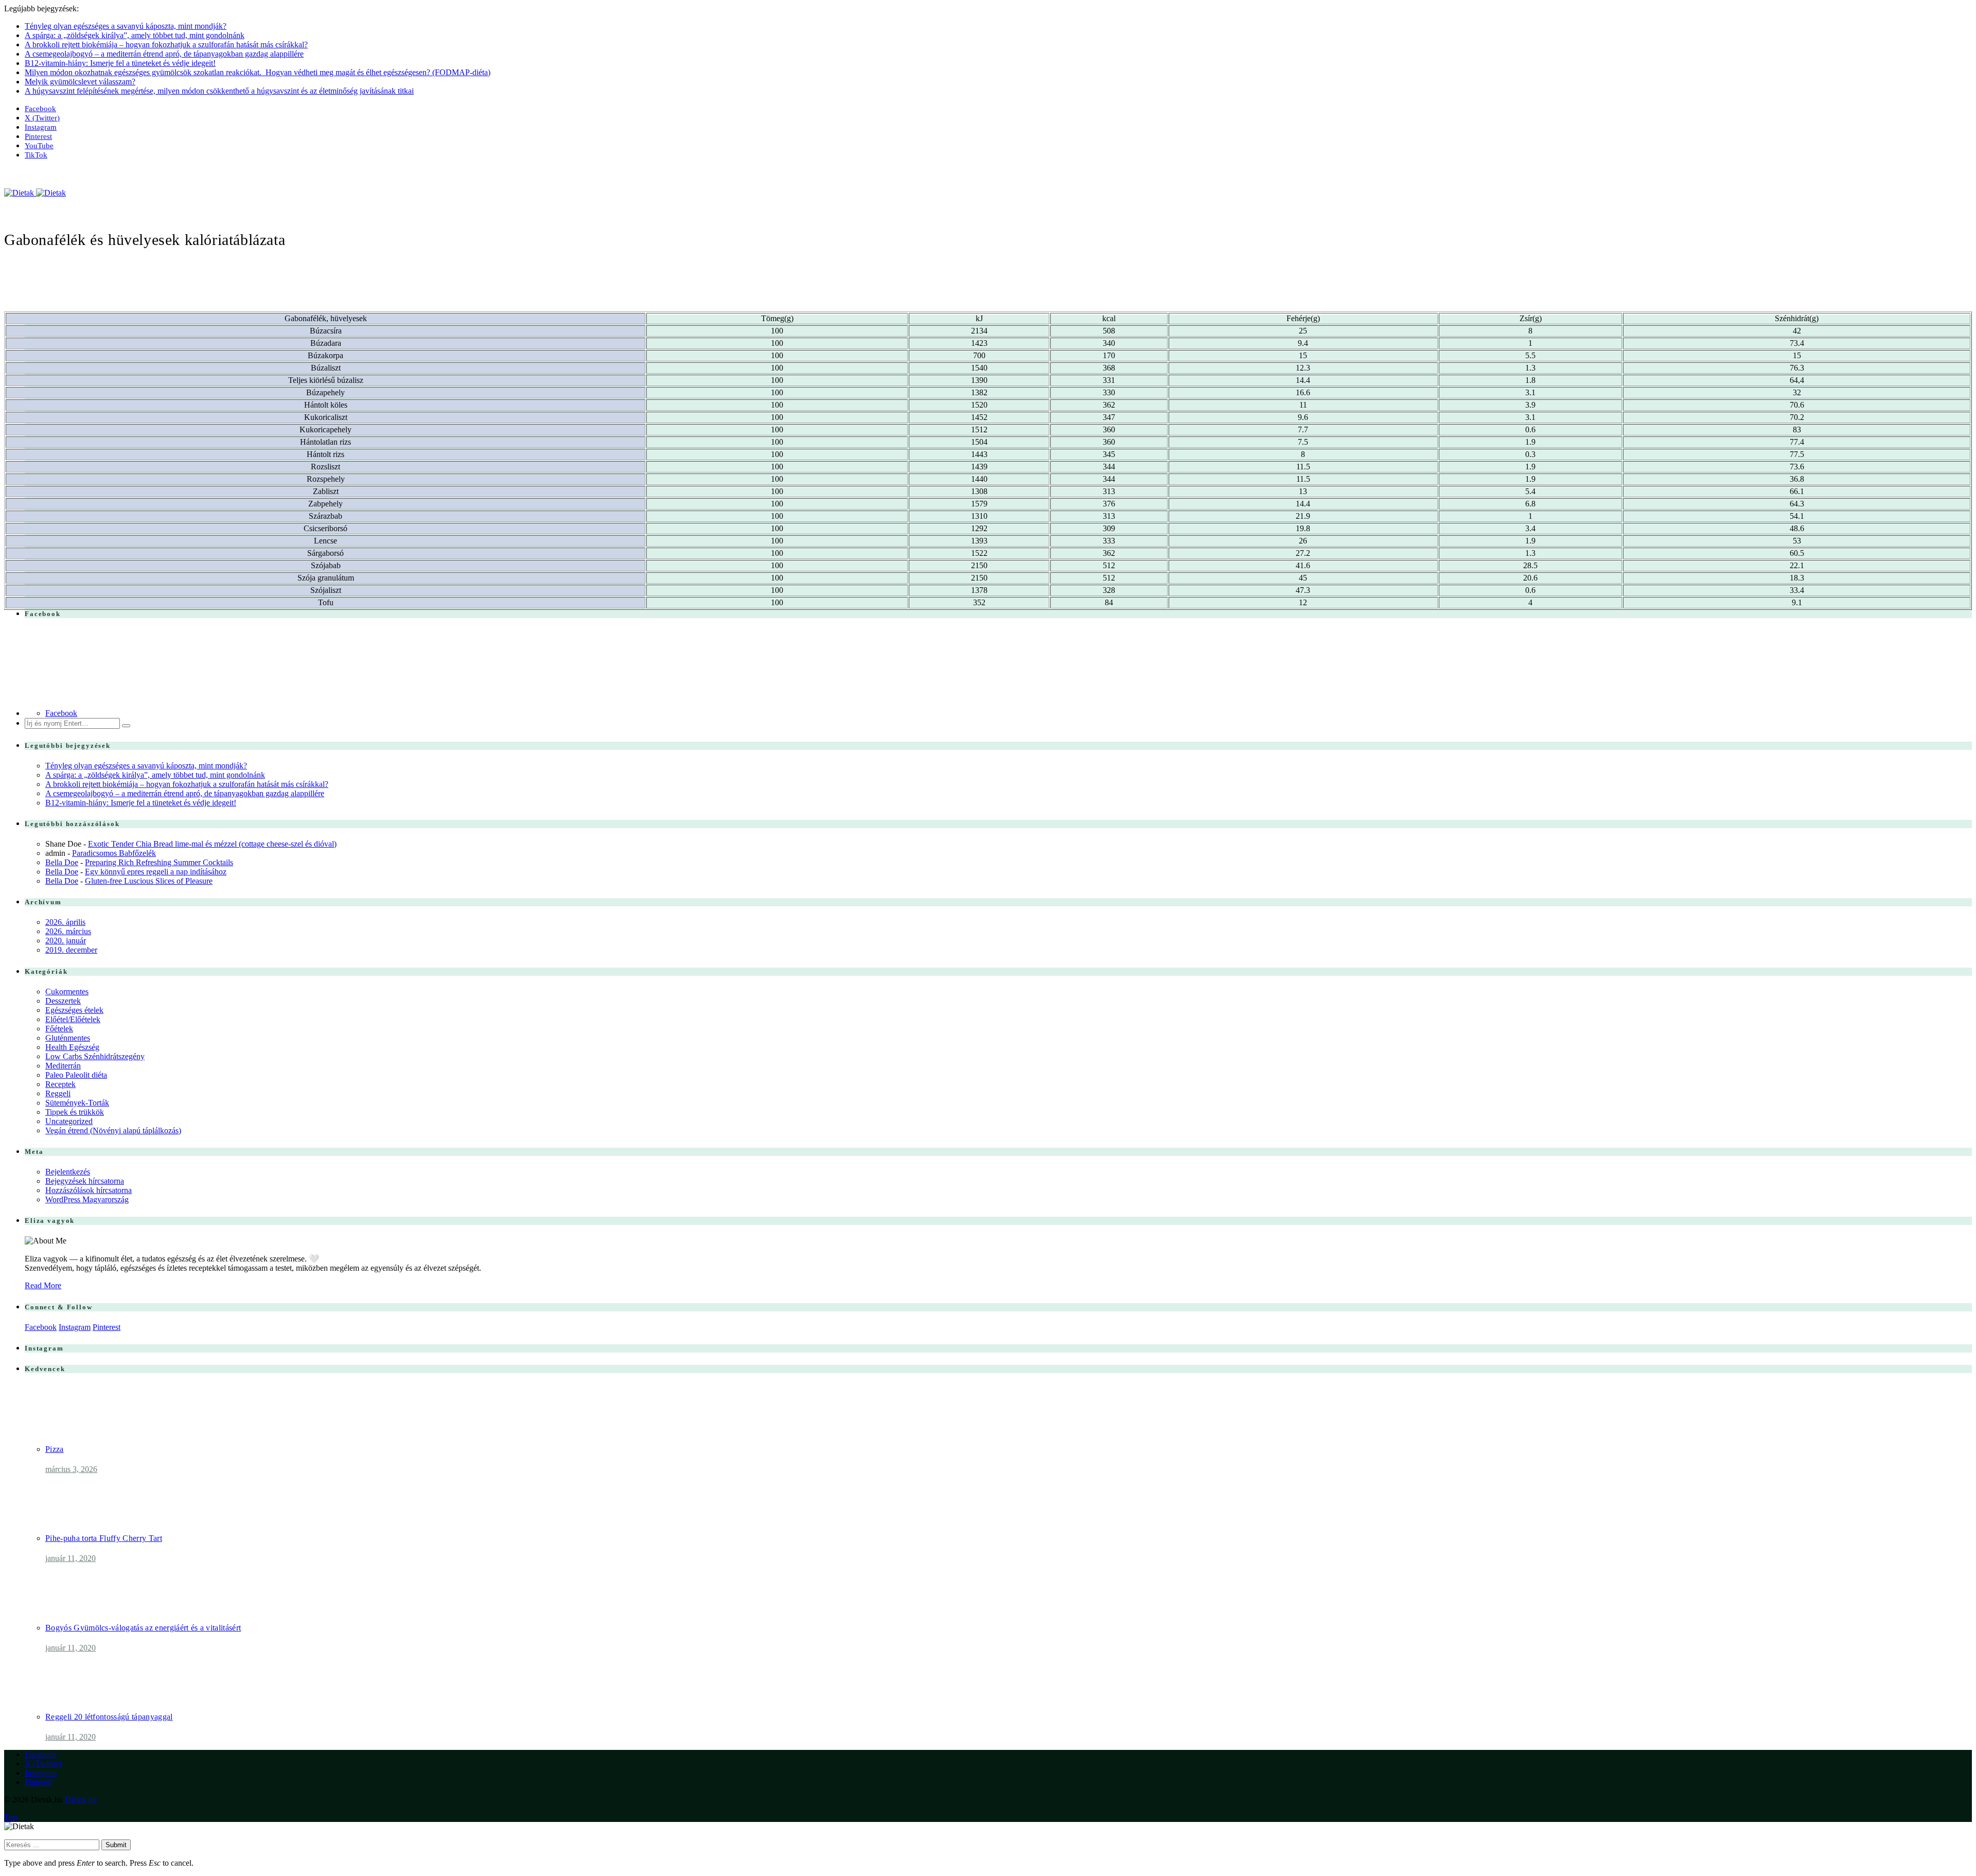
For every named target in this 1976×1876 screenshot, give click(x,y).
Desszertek (63, 1001)
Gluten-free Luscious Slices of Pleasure (149, 881)
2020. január (66, 941)
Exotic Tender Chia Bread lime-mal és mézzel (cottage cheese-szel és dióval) (212, 844)
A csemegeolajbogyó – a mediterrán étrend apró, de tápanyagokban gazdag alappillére (164, 54)
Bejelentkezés (68, 1172)
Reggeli (58, 1093)
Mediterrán (63, 1066)
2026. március (68, 931)
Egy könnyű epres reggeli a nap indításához (156, 872)
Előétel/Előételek (73, 1019)
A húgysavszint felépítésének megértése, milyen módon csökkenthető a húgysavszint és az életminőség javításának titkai (219, 91)
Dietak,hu (81, 1800)
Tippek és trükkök (75, 1112)
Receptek (60, 1084)
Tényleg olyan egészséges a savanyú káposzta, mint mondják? (126, 26)
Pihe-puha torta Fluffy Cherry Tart (104, 1538)
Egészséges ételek (74, 1010)
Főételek (59, 1029)
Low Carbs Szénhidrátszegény (95, 1056)
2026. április (65, 922)
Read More (43, 1285)
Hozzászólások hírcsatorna (89, 1190)
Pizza (55, 1449)
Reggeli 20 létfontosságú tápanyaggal (109, 1717)
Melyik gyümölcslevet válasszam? (80, 82)
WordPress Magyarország (87, 1199)
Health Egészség (72, 1047)
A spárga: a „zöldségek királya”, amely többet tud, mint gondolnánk (135, 35)
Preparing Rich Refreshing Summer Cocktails (159, 862)
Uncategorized (69, 1121)
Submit (116, 1845)
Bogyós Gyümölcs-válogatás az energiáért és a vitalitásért (143, 1628)
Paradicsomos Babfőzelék (114, 853)
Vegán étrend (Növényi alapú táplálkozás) (113, 1130)
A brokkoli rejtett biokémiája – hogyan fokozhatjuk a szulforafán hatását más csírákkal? (166, 45)
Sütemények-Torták (77, 1103)
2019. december (71, 950)
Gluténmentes (68, 1038)
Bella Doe (62, 862)
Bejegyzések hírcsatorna (85, 1181)
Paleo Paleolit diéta (76, 1075)
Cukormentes (67, 992)
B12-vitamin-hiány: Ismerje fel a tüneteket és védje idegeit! (120, 63)
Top (11, 1817)
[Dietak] (35, 193)
